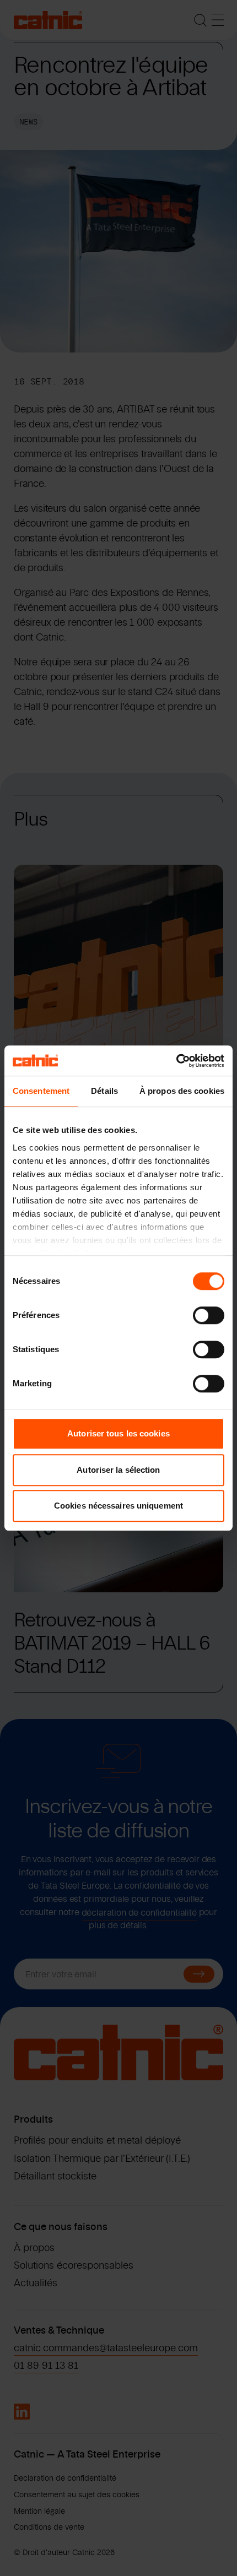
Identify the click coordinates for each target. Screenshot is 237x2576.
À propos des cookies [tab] (182, 1091)
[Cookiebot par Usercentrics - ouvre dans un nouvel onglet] (176, 1061)
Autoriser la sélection (118, 1470)
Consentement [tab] (41, 1091)
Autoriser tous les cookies (118, 1433)
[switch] (209, 1315)
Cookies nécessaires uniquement (118, 1506)
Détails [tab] (104, 1091)
